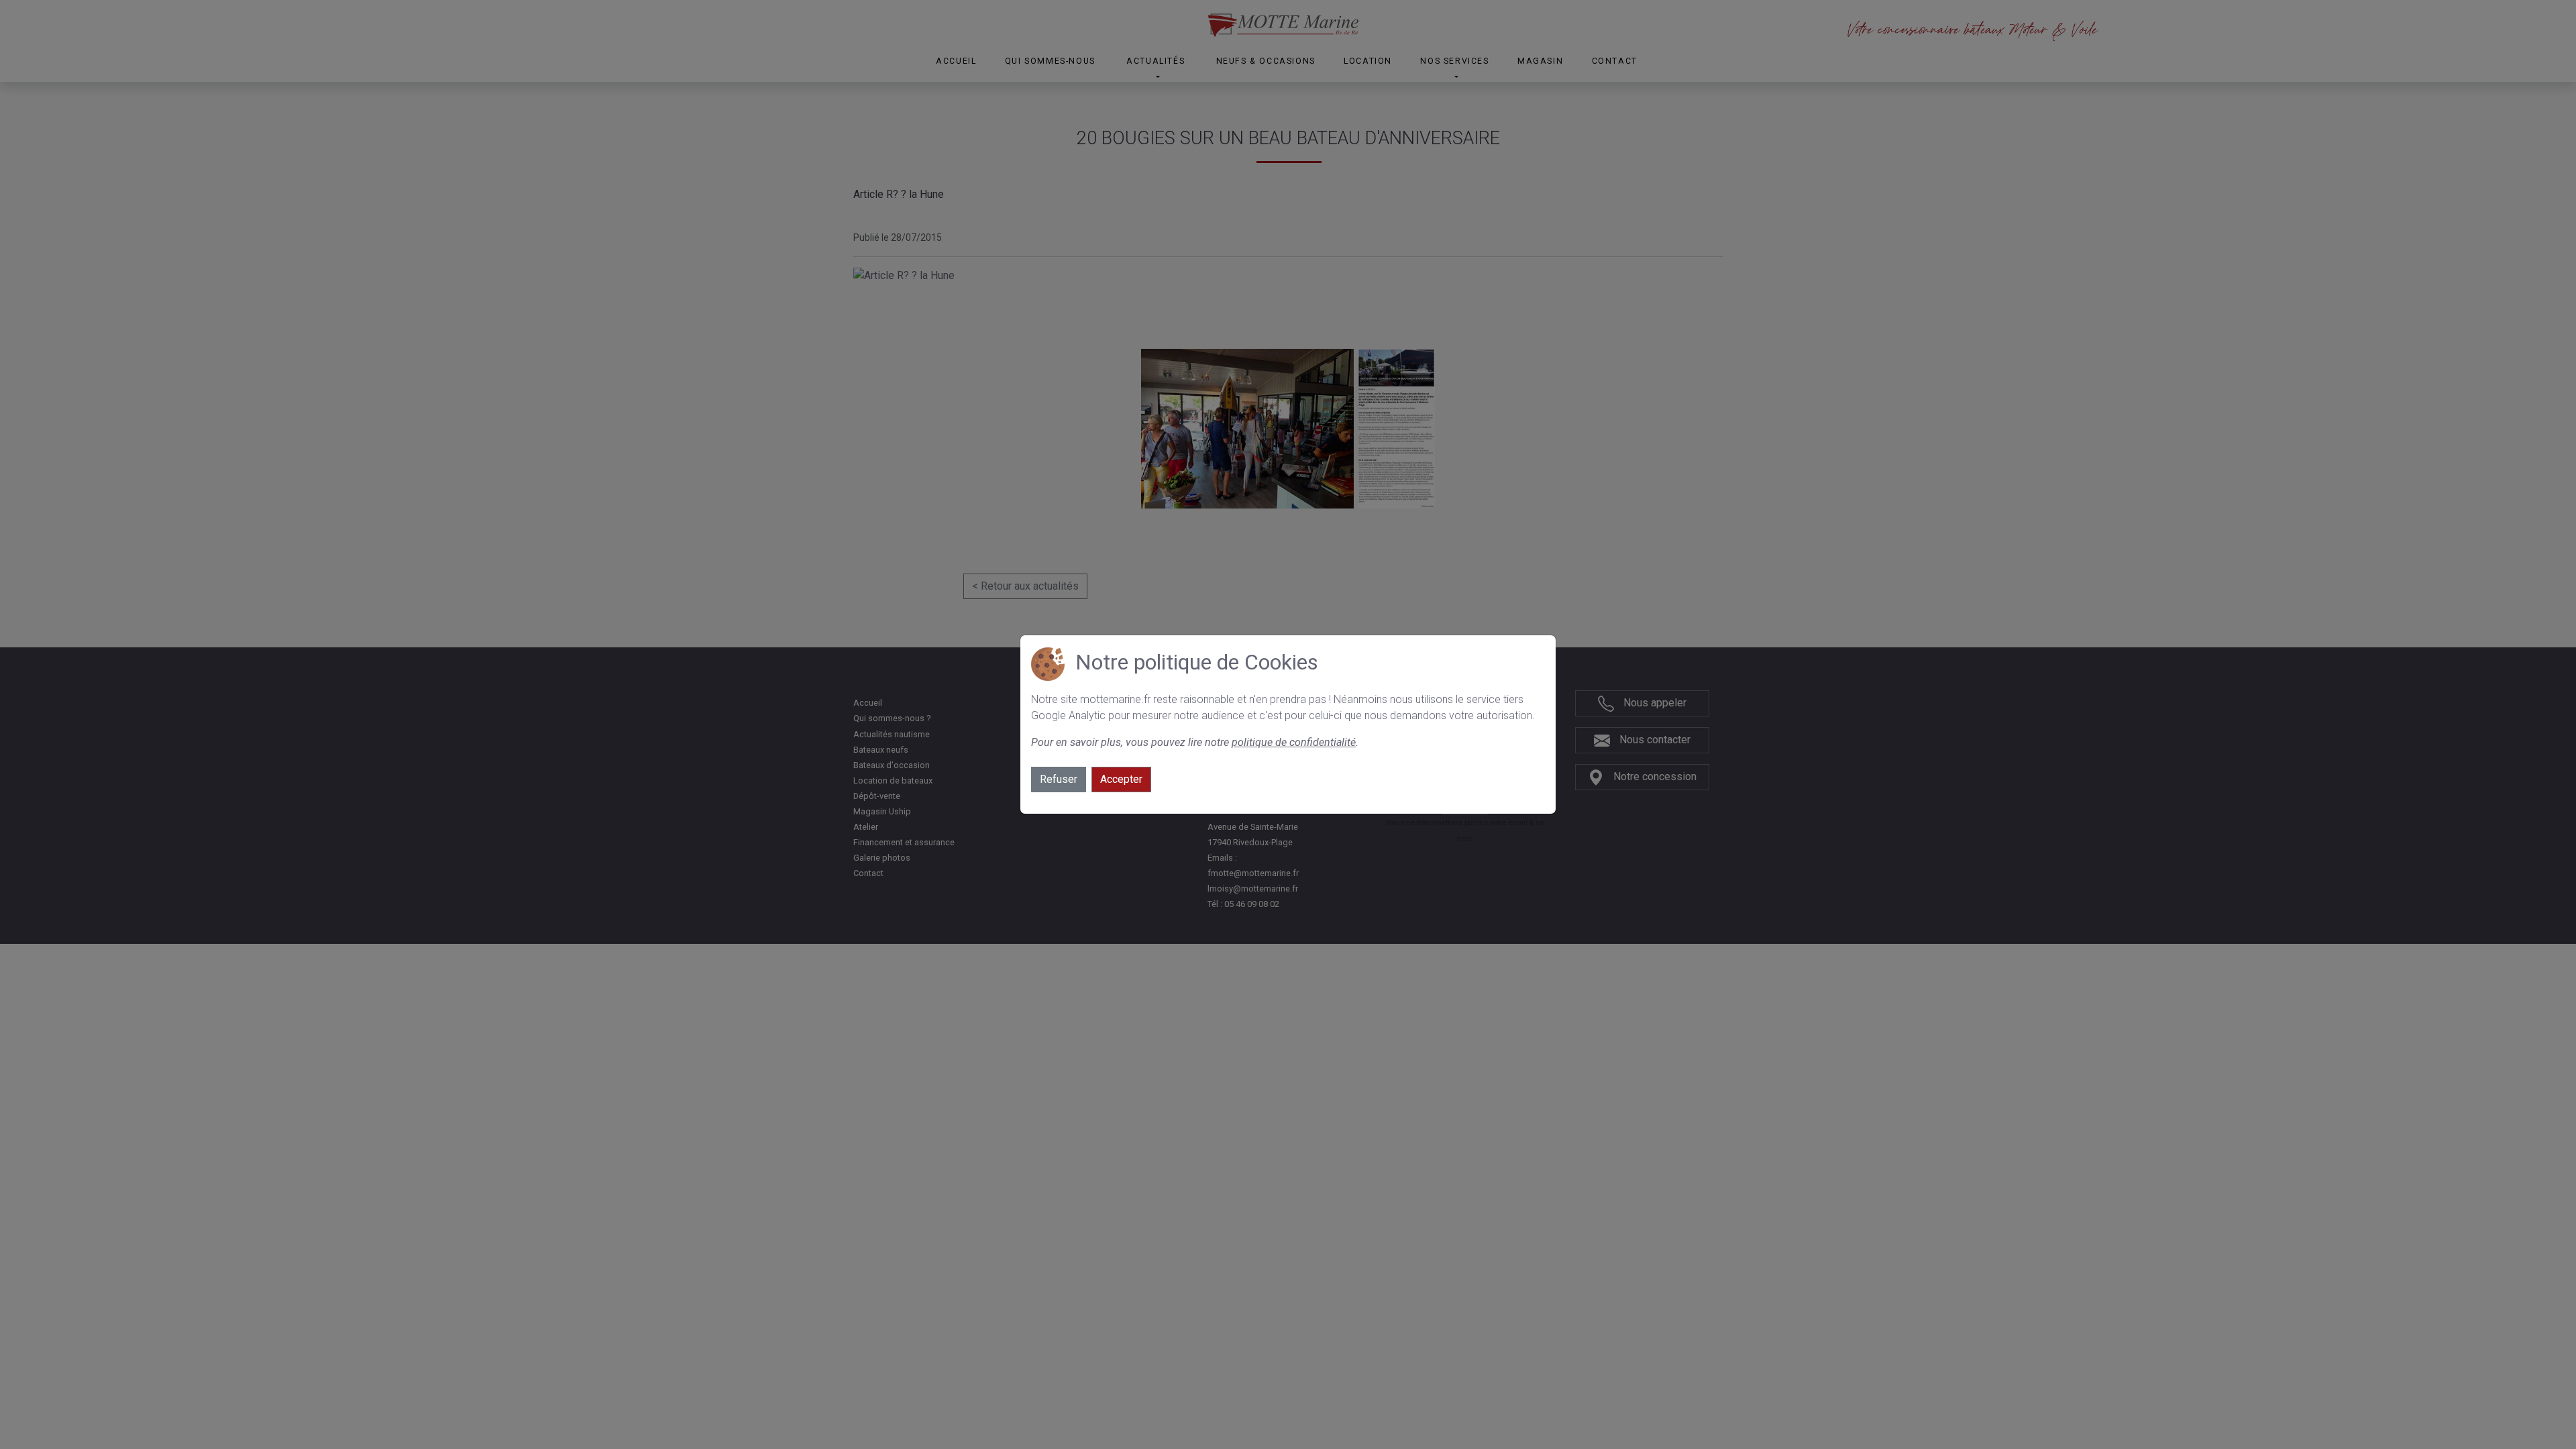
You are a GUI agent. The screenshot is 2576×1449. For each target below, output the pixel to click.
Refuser (1059, 779)
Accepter (1121, 779)
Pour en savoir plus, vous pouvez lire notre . (1195, 742)
